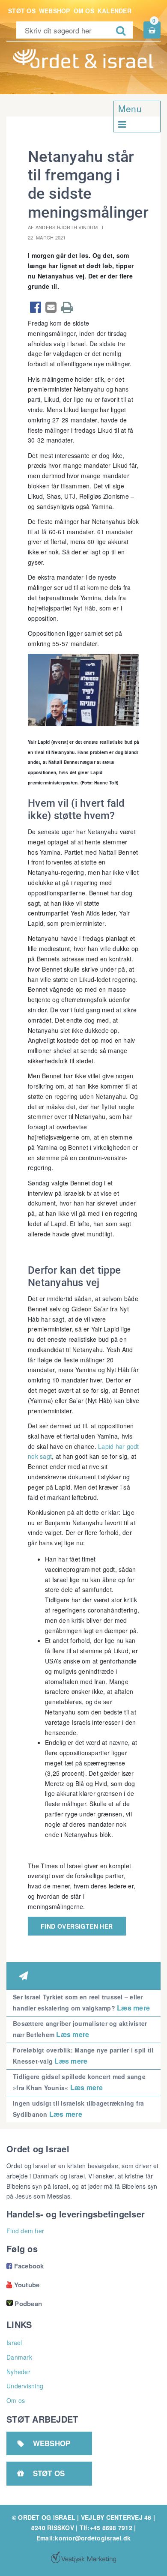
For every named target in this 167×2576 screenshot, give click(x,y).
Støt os (22, 11)
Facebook (25, 2266)
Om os (84, 11)
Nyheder (18, 2372)
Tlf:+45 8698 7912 (106, 2528)
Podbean (28, 2304)
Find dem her (25, 2231)
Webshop (55, 11)
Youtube (23, 2285)
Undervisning (25, 2386)
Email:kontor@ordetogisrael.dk (83, 2538)
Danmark (19, 2357)
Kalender (115, 11)
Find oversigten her (77, 1926)
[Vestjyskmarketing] (83, 2557)
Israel (14, 2343)
